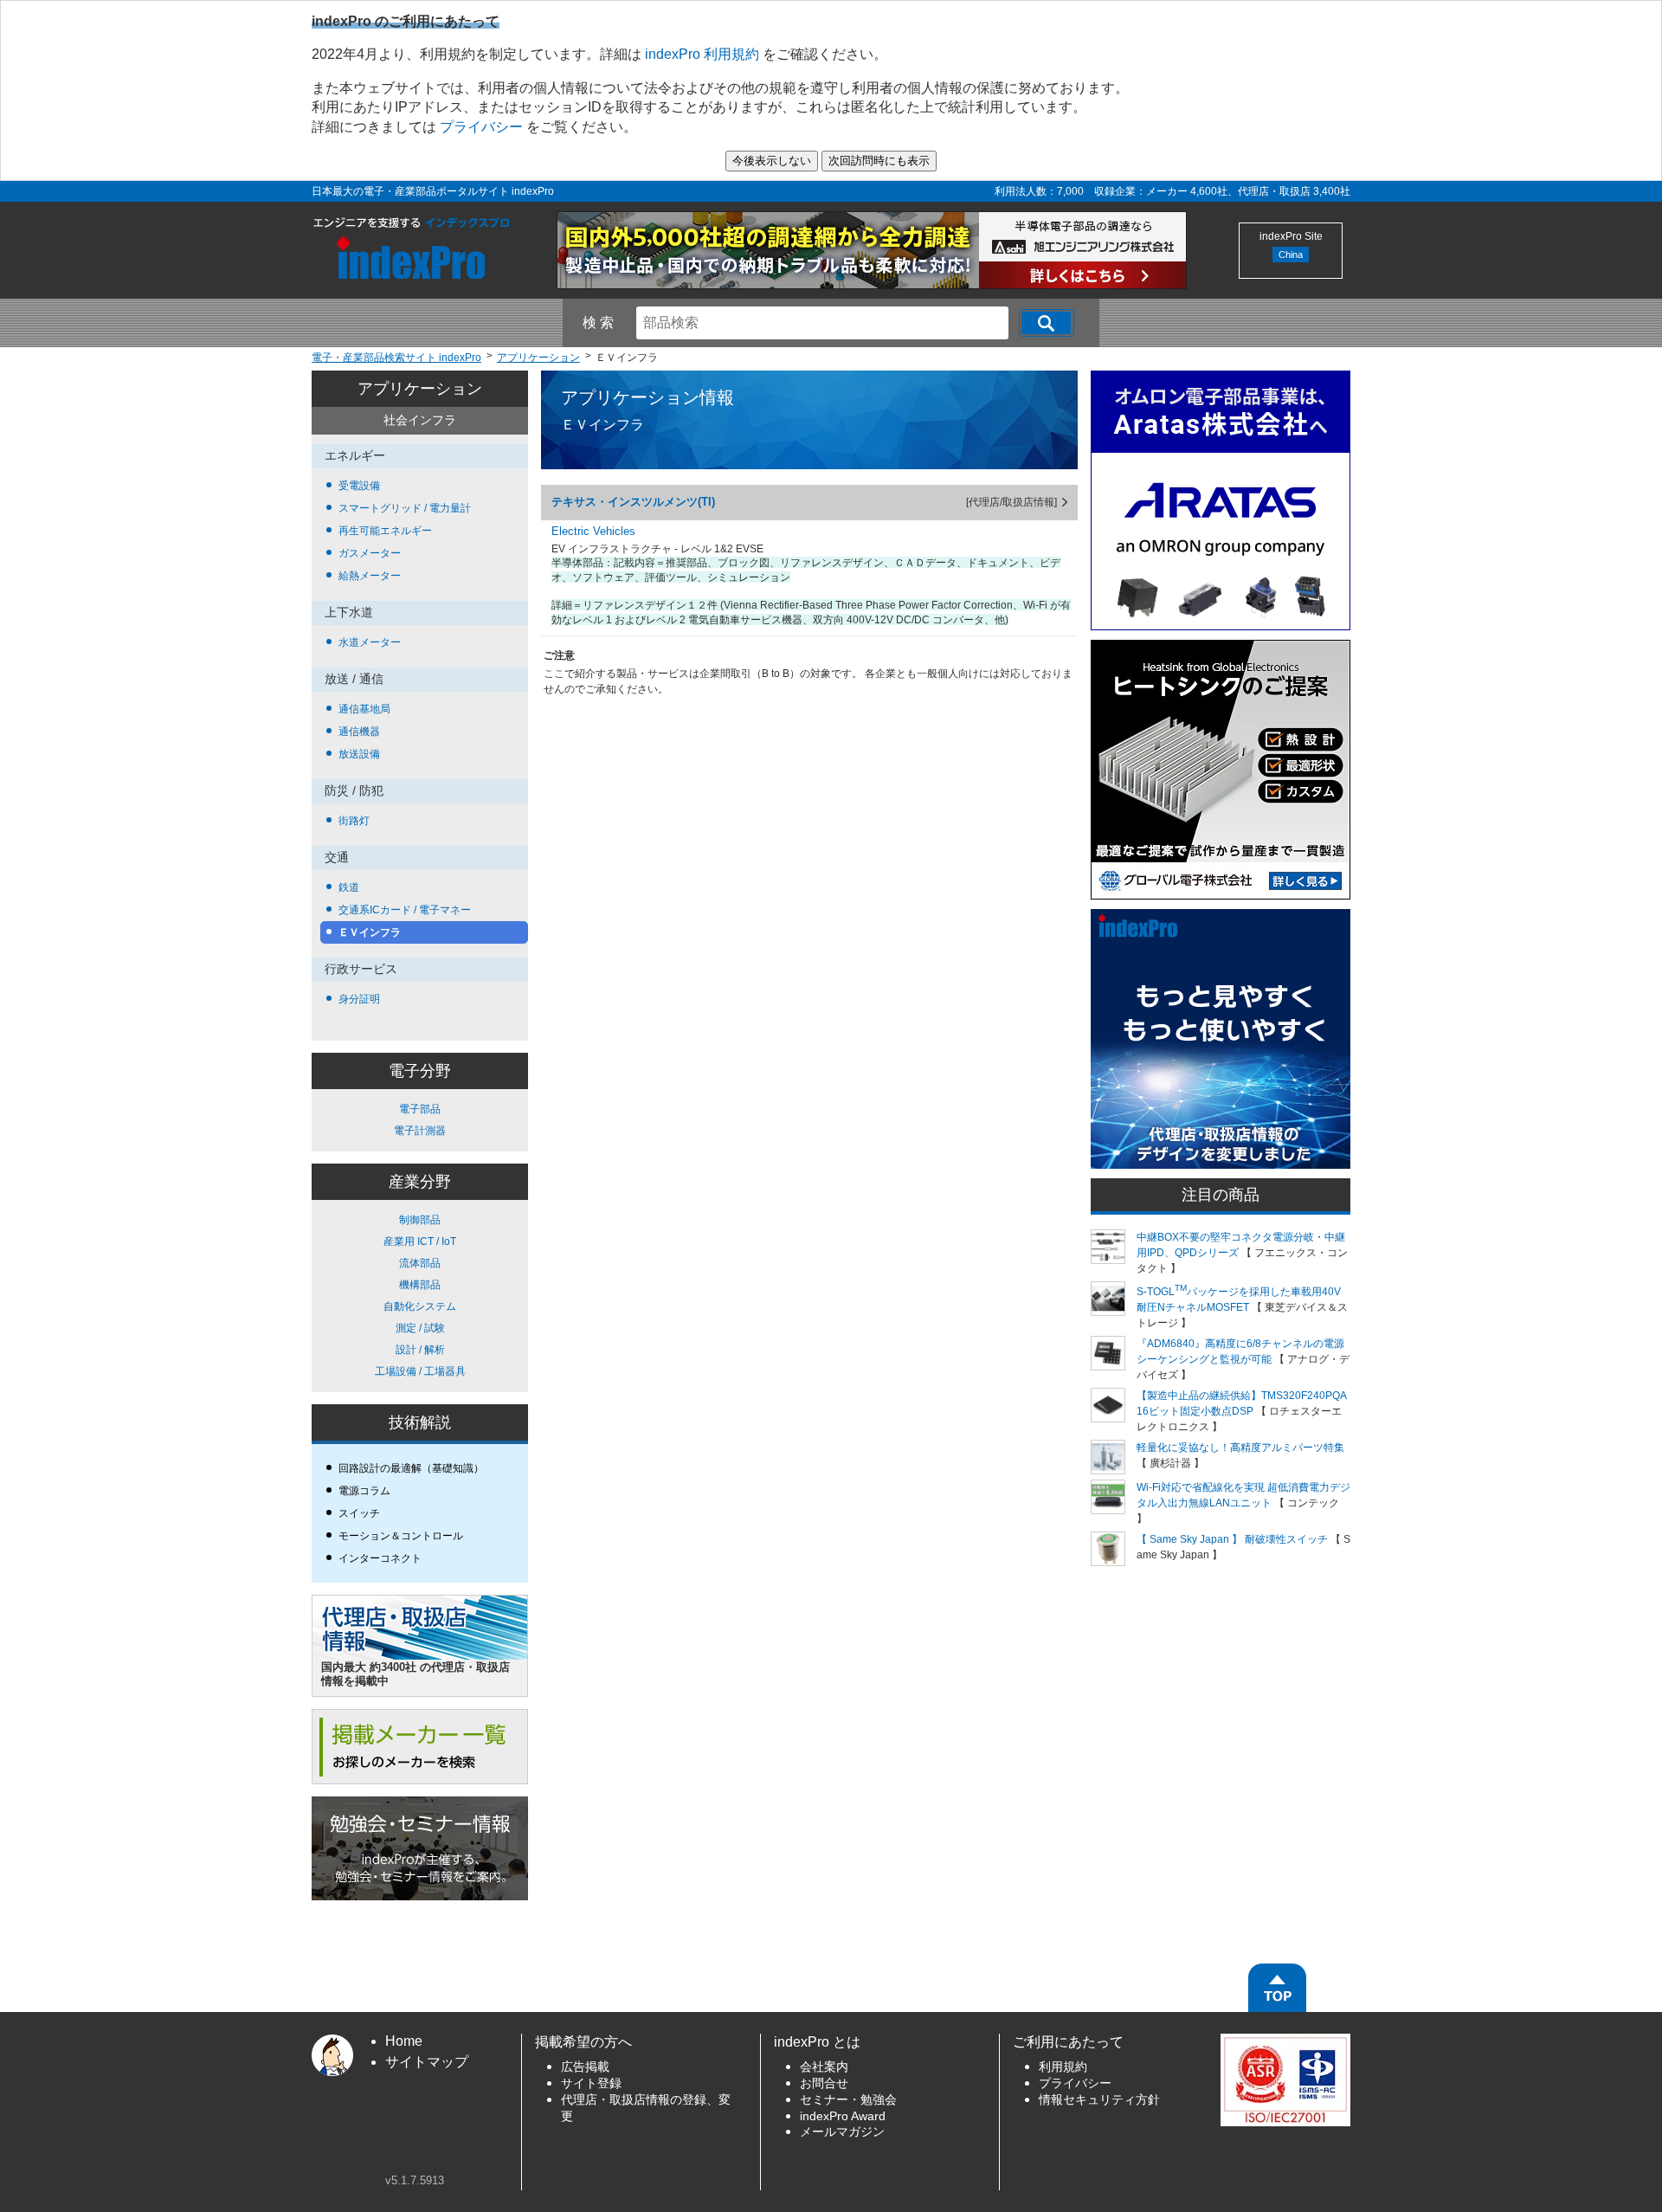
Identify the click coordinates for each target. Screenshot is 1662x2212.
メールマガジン (842, 2132)
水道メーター (370, 642)
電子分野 (420, 1071)
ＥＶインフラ (370, 932)
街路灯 (354, 821)
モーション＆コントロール (401, 1536)
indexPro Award (843, 2116)
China (1291, 255)
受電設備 (359, 486)
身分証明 (359, 999)
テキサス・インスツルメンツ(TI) (633, 502)
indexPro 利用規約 (702, 54)
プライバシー (481, 127)
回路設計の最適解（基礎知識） (411, 1468)
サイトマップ (427, 2062)
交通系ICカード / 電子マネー (405, 910)
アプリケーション (420, 389)
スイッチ (359, 1513)
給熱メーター (370, 576)
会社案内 (824, 2067)
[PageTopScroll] (1277, 1988)
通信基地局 (364, 709)
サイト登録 (591, 2083)
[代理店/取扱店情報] (1011, 502)
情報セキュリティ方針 (1099, 2100)
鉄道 (349, 887)
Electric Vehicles (593, 531)
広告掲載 (585, 2067)
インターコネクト (380, 1558)
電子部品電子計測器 (420, 1120)
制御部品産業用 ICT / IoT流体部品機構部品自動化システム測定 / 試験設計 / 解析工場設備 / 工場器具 (420, 1296)
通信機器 (359, 732)
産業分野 (420, 1182)
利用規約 (1063, 2067)
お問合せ (824, 2083)
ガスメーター (370, 553)
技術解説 (420, 1422)
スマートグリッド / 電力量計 (405, 508)
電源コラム (364, 1491)
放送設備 (359, 754)
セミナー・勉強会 (848, 2100)
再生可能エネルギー (385, 531)
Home (404, 2041)
